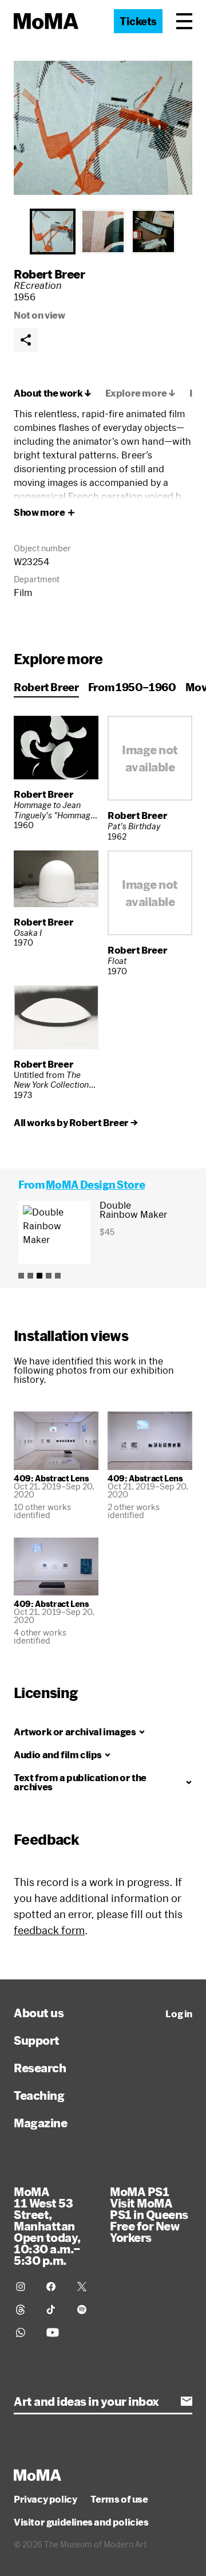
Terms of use (119, 2499)
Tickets (138, 21)
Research (40, 2068)
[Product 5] (58, 1276)
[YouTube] (55, 2332)
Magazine (40, 2123)
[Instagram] (24, 2287)
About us (39, 2013)
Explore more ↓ (140, 393)
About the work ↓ (53, 393)
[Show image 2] (103, 232)
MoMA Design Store (95, 1185)
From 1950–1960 (132, 687)
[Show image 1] (53, 232)
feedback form (49, 1930)
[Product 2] (30, 1276)
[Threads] (24, 2310)
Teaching (39, 2095)
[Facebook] (55, 2287)
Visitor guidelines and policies (81, 2522)
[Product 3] (39, 1276)
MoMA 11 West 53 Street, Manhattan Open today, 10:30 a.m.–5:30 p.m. (47, 2226)
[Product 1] (21, 1276)
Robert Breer (49, 274)
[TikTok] (55, 2310)
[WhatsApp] (24, 2332)
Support (37, 2040)
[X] (86, 2287)
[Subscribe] (187, 2401)
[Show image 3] (153, 232)
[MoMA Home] (46, 21)
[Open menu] (184, 21)
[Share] (26, 340)
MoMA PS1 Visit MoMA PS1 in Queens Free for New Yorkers (149, 2214)
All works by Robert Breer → (76, 1123)
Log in (179, 2014)
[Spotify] (86, 2310)
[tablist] (103, 232)
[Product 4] (49, 1276)
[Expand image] (103, 128)
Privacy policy (45, 2499)
